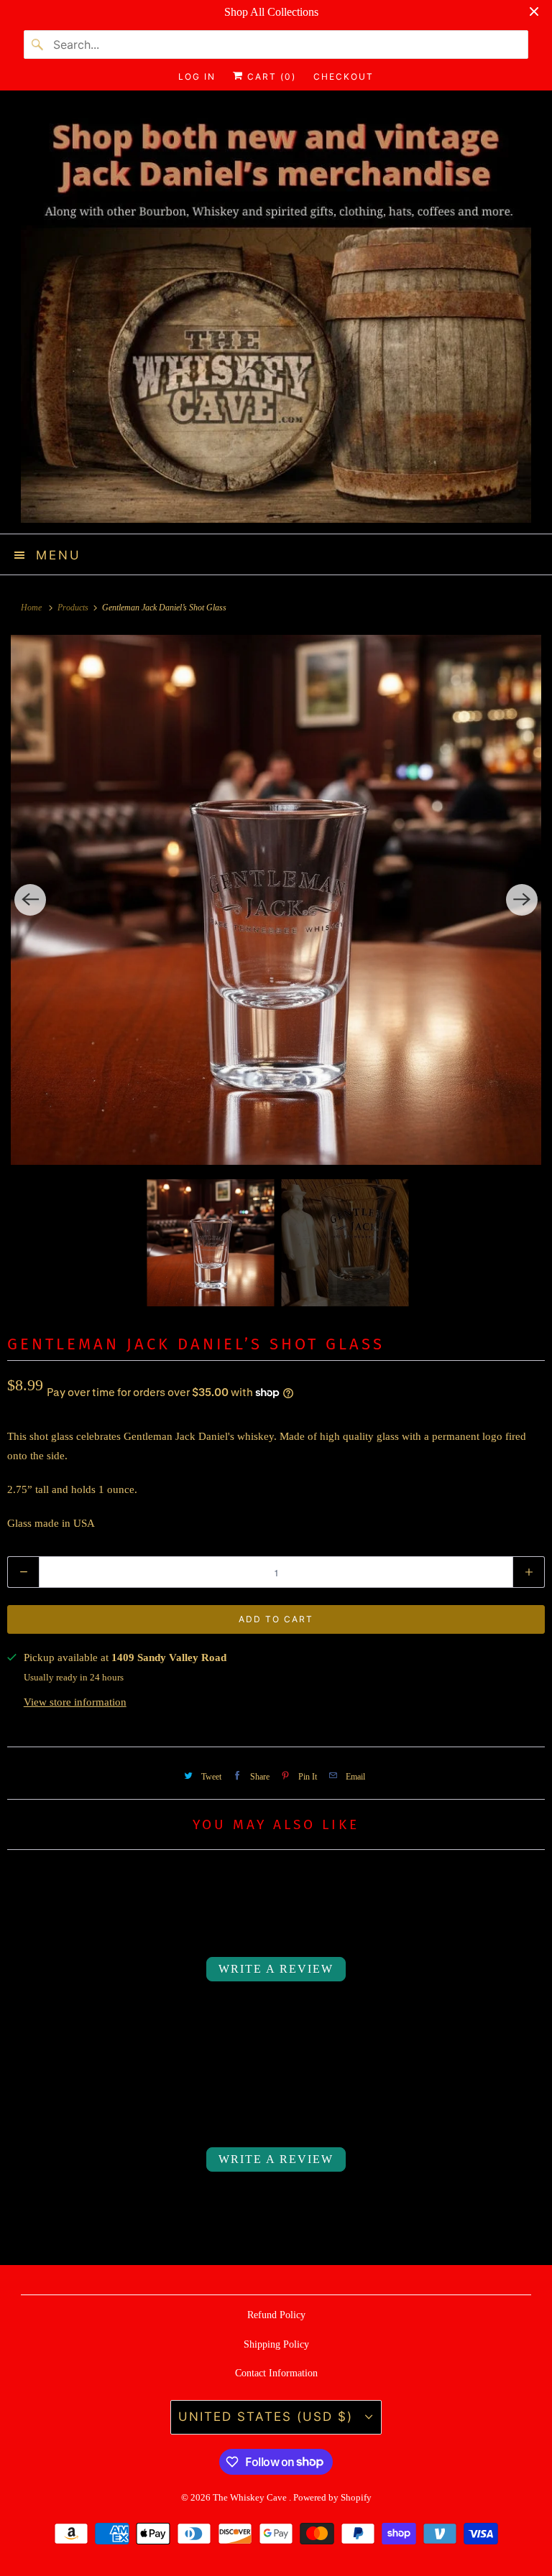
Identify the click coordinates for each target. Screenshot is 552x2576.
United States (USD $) (268, 2417)
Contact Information (276, 2373)
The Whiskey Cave (251, 2497)
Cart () (270, 76)
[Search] (38, 45)
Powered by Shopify (332, 2497)
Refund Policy (276, 2315)
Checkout (344, 76)
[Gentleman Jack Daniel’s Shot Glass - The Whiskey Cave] (276, 900)
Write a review (276, 1969)
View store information (75, 1702)
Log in (197, 76)
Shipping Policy (276, 2344)
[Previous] (30, 900)
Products (74, 608)
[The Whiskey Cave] (276, 317)
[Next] (522, 900)
